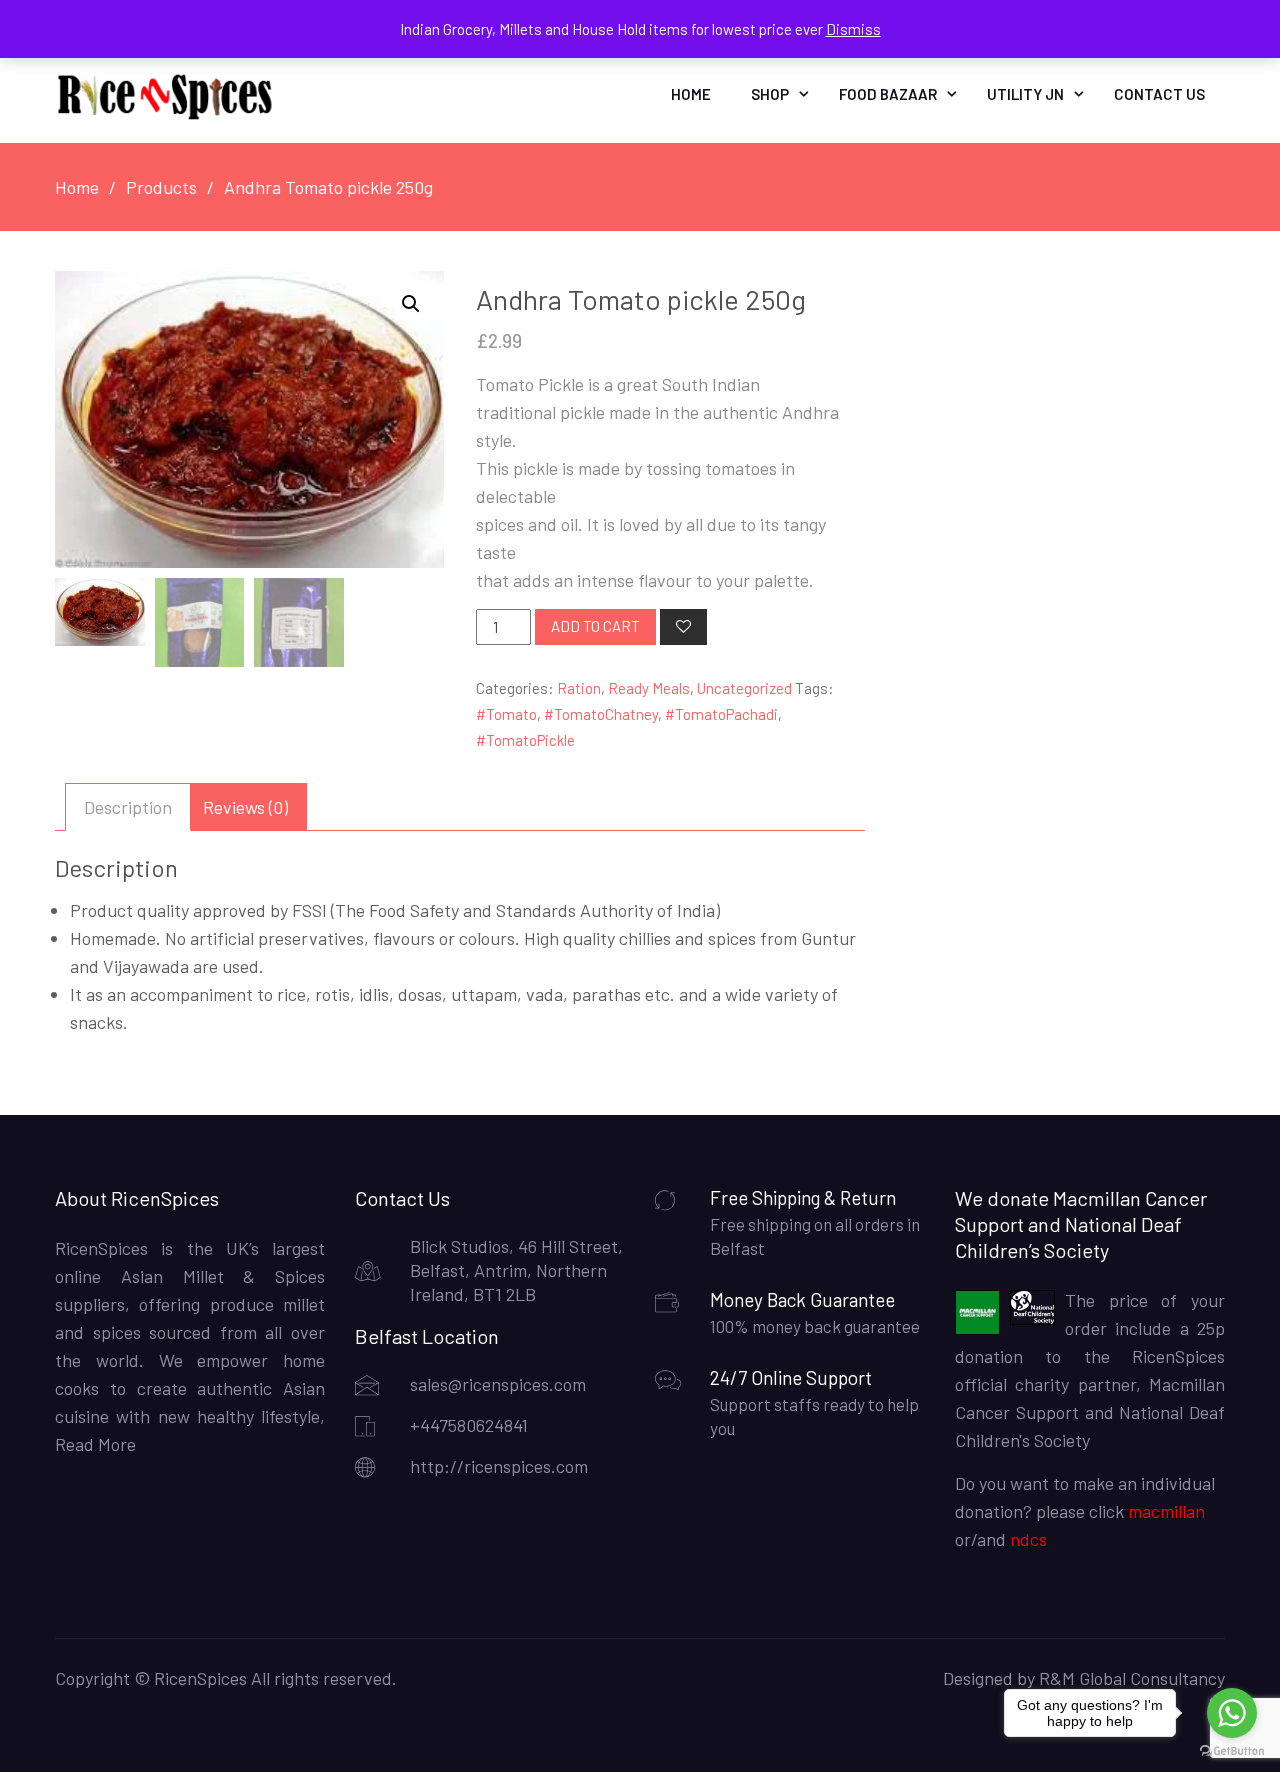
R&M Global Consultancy (1132, 1678)
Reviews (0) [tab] (245, 807)
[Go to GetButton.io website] (1232, 1751)
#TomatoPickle (525, 740)
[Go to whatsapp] (1232, 1713)
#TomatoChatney (601, 714)
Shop (770, 94)
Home (691, 94)
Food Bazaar (888, 94)
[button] (411, 304)
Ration (579, 688)
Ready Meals (649, 688)
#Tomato (506, 714)
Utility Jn (1025, 94)
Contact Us (1159, 94)
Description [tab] (128, 807)
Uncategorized (744, 688)
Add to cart (595, 626)
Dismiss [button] (853, 29)
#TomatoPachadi (721, 714)
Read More (95, 1444)
